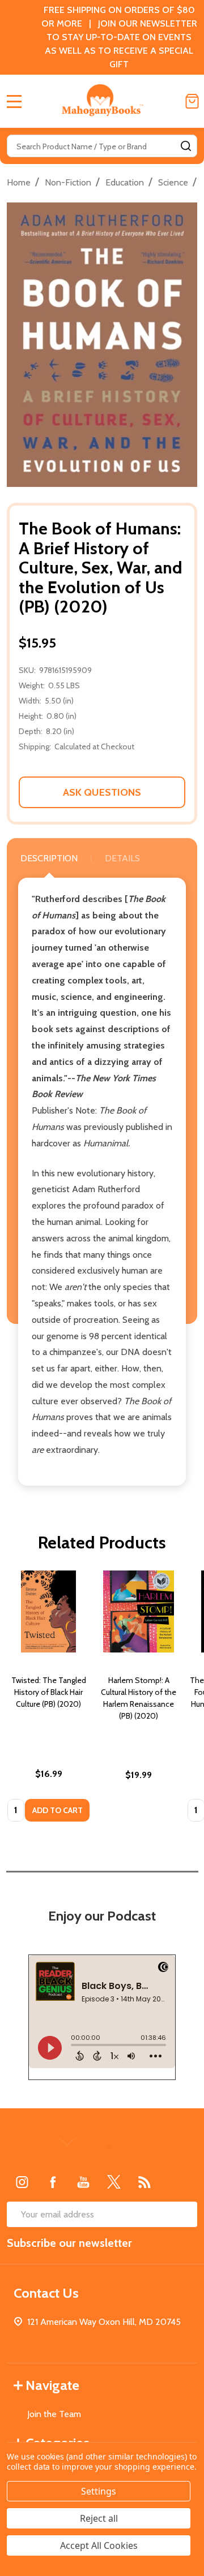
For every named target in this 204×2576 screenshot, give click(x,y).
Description (49, 858)
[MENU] (14, 101)
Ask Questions (102, 792)
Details (122, 858)
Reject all (99, 2518)
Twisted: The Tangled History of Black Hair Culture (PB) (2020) (49, 1692)
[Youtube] (83, 2182)
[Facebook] (53, 2182)
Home (19, 182)
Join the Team (54, 2414)
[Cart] (192, 101)
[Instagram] (22, 2182)
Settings (99, 2491)
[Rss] (144, 2182)
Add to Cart (58, 1810)
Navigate (52, 2385)
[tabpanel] (48, 1699)
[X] (114, 2182)
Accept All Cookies (99, 2545)
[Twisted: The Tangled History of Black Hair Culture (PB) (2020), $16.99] (48, 1611)
